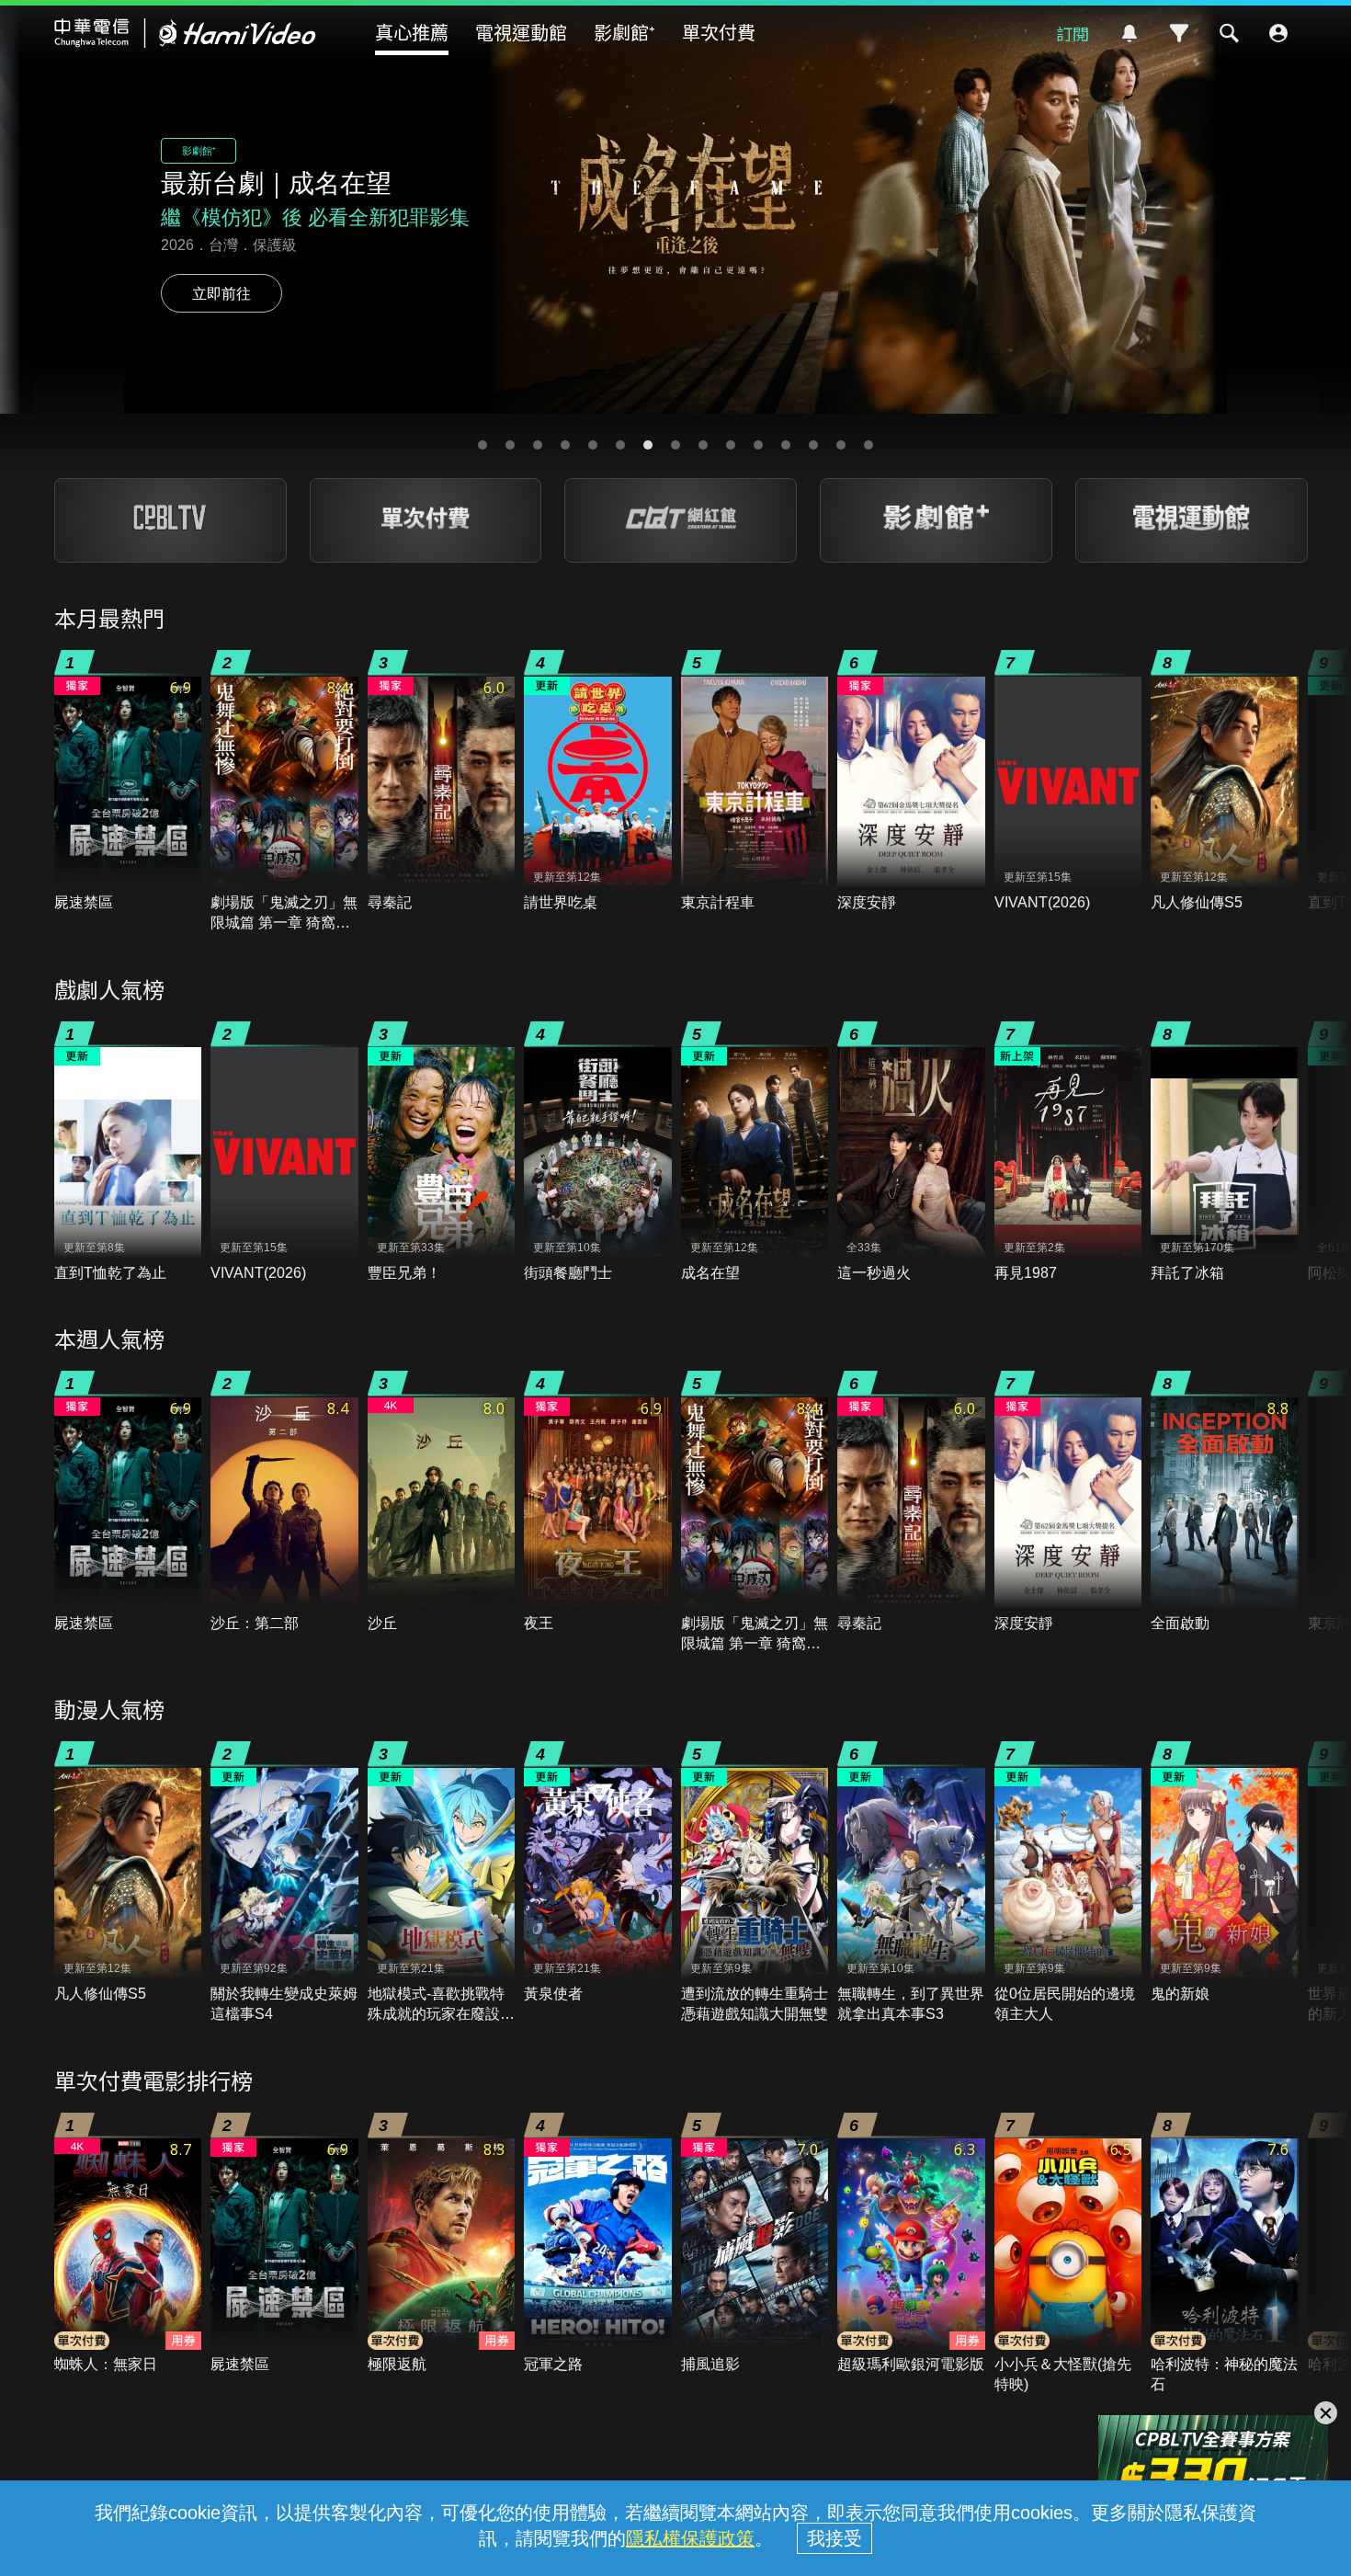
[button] (482, 445)
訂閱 (1073, 33)
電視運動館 (521, 32)
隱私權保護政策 (690, 2538)
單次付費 (719, 32)
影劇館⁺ (624, 32)
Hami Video (185, 33)
